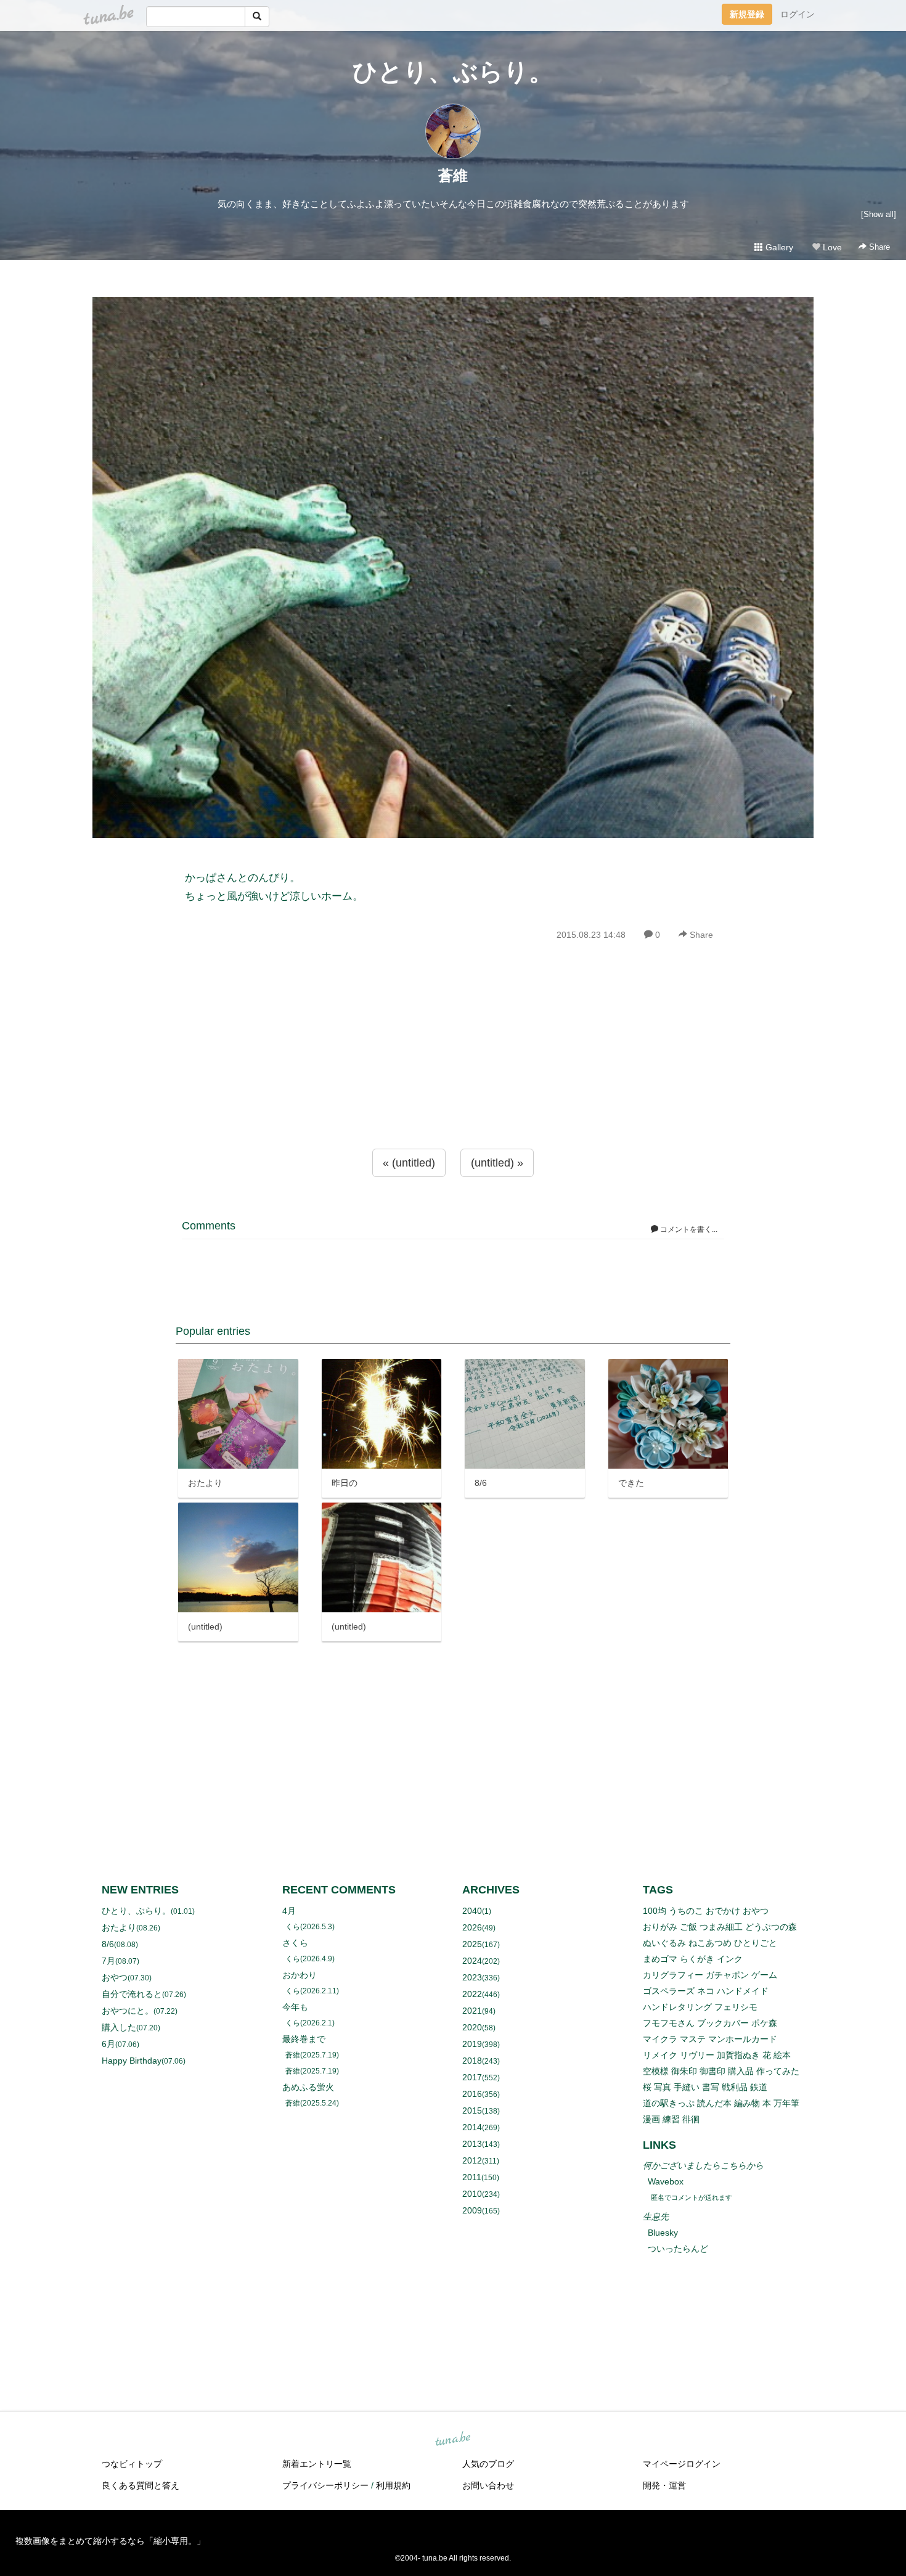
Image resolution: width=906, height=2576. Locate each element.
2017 (472, 2077)
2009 (472, 2210)
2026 (472, 1927)
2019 (472, 2044)
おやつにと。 (128, 2011)
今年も (295, 2007)
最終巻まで (304, 2039)
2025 (472, 1944)
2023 (472, 1977)
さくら (295, 1943)
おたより (119, 1927)
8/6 (108, 1944)
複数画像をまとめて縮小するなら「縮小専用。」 (110, 2541)
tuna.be (452, 2440)
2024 (472, 1961)
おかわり (300, 1975)
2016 (472, 2094)
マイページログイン (682, 2464)
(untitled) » (497, 1163)
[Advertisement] (453, 1072)
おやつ (115, 1977)
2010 (472, 2194)
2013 (472, 2144)
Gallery (778, 247)
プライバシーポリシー (325, 2485)
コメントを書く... (688, 1229)
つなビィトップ (132, 2464)
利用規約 (393, 2485)
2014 (472, 2127)
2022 (472, 1994)
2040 (472, 1911)
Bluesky (663, 2233)
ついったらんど (678, 2249)
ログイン (798, 14)
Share (878, 247)
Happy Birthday (132, 2061)
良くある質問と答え (141, 2485)
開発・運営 (664, 2485)
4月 (289, 1911)
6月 (108, 2044)
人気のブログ (488, 2464)
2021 (472, 2011)
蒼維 (453, 175)
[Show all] (879, 214)
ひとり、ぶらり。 (453, 72)
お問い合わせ (488, 2485)
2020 (472, 2027)
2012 (472, 2160)
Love (831, 247)
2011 (472, 2177)
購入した (119, 2027)
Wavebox (666, 2181)
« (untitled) (409, 1163)
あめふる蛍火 (308, 2087)
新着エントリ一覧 (317, 2464)
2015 (472, 2110)
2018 (472, 2061)
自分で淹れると (132, 1994)
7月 (108, 1961)
